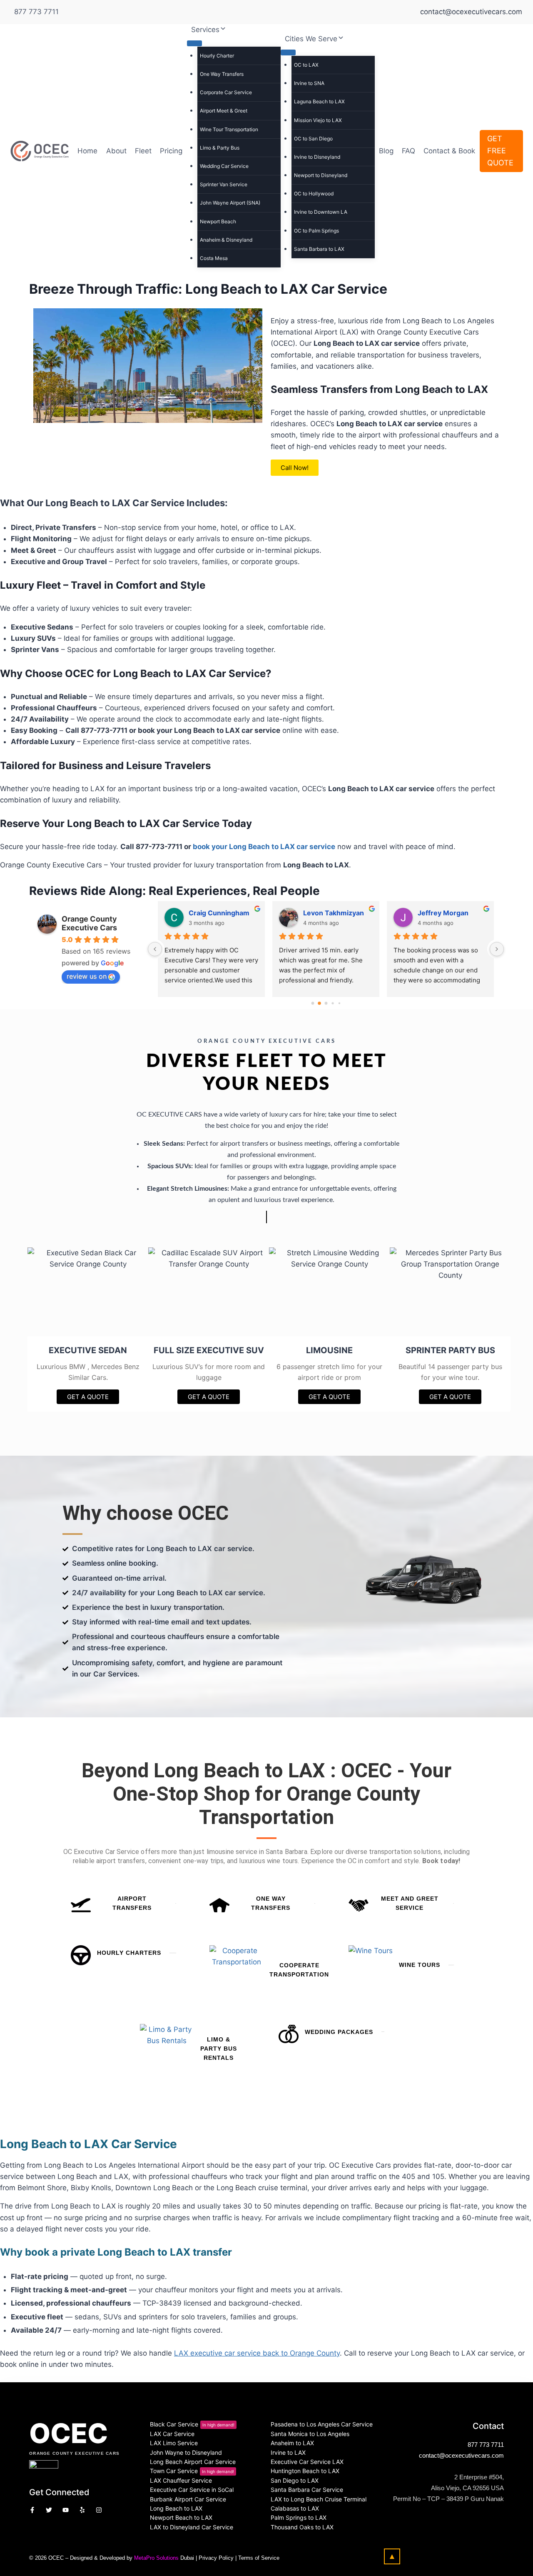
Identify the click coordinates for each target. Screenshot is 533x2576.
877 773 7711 (36, 12)
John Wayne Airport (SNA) (230, 203)
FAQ (408, 151)
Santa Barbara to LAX (319, 249)
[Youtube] (66, 2510)
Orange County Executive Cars (89, 923)
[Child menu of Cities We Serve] (288, 52)
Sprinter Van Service (224, 184)
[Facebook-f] (32, 2510)
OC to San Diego (313, 139)
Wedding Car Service (224, 166)
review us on (87, 976)
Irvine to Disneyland (317, 157)
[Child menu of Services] (194, 43)
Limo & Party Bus (220, 148)
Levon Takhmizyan (334, 913)
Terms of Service (259, 2558)
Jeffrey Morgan (443, 913)
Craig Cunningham (219, 913)
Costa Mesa (214, 258)
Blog (386, 151)
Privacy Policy (216, 2558)
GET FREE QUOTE (500, 151)
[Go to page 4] (339, 1003)
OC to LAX (306, 65)
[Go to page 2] (326, 1003)
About (116, 151)
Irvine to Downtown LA (321, 212)
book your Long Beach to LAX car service (264, 847)
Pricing (171, 151)
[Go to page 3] (333, 1003)
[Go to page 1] (319, 1003)
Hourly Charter (217, 56)
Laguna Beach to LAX (319, 101)
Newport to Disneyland (321, 175)
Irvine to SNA (309, 83)
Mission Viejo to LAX (318, 120)
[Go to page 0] (313, 1003)
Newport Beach (218, 221)
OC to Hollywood (314, 194)
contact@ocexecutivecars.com (461, 2455)
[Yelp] (82, 2510)
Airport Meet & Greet (224, 111)
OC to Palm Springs (316, 231)
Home (87, 151)
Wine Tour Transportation (229, 129)
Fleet (143, 151)
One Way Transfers (222, 74)
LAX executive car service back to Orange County (257, 2353)
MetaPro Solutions (156, 2558)
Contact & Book (449, 151)
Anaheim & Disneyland (226, 240)
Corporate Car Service (226, 92)
